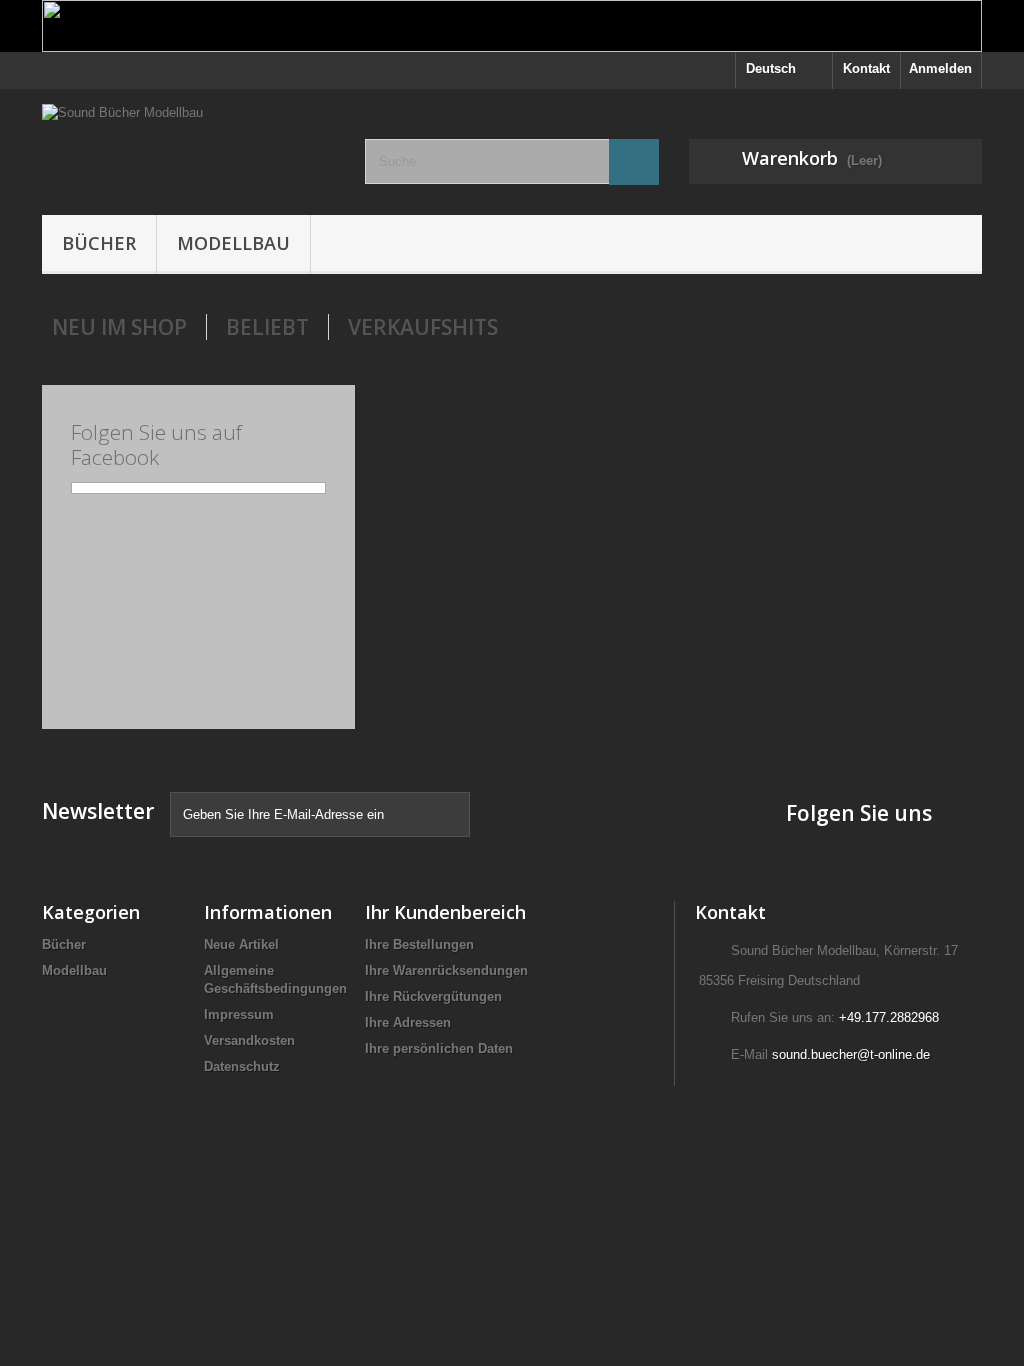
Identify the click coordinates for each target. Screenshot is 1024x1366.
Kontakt (866, 68)
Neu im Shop (119, 327)
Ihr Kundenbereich (445, 912)
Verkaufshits (423, 327)
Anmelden (940, 68)
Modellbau (233, 243)
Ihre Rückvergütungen (433, 996)
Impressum (239, 1014)
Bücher (99, 243)
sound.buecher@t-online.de (851, 1054)
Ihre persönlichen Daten (439, 1048)
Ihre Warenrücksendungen (446, 970)
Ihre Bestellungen (419, 944)
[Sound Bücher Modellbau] (188, 147)
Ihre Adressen (408, 1022)
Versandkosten (249, 1040)
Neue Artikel (241, 944)
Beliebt (267, 327)
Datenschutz (242, 1066)
